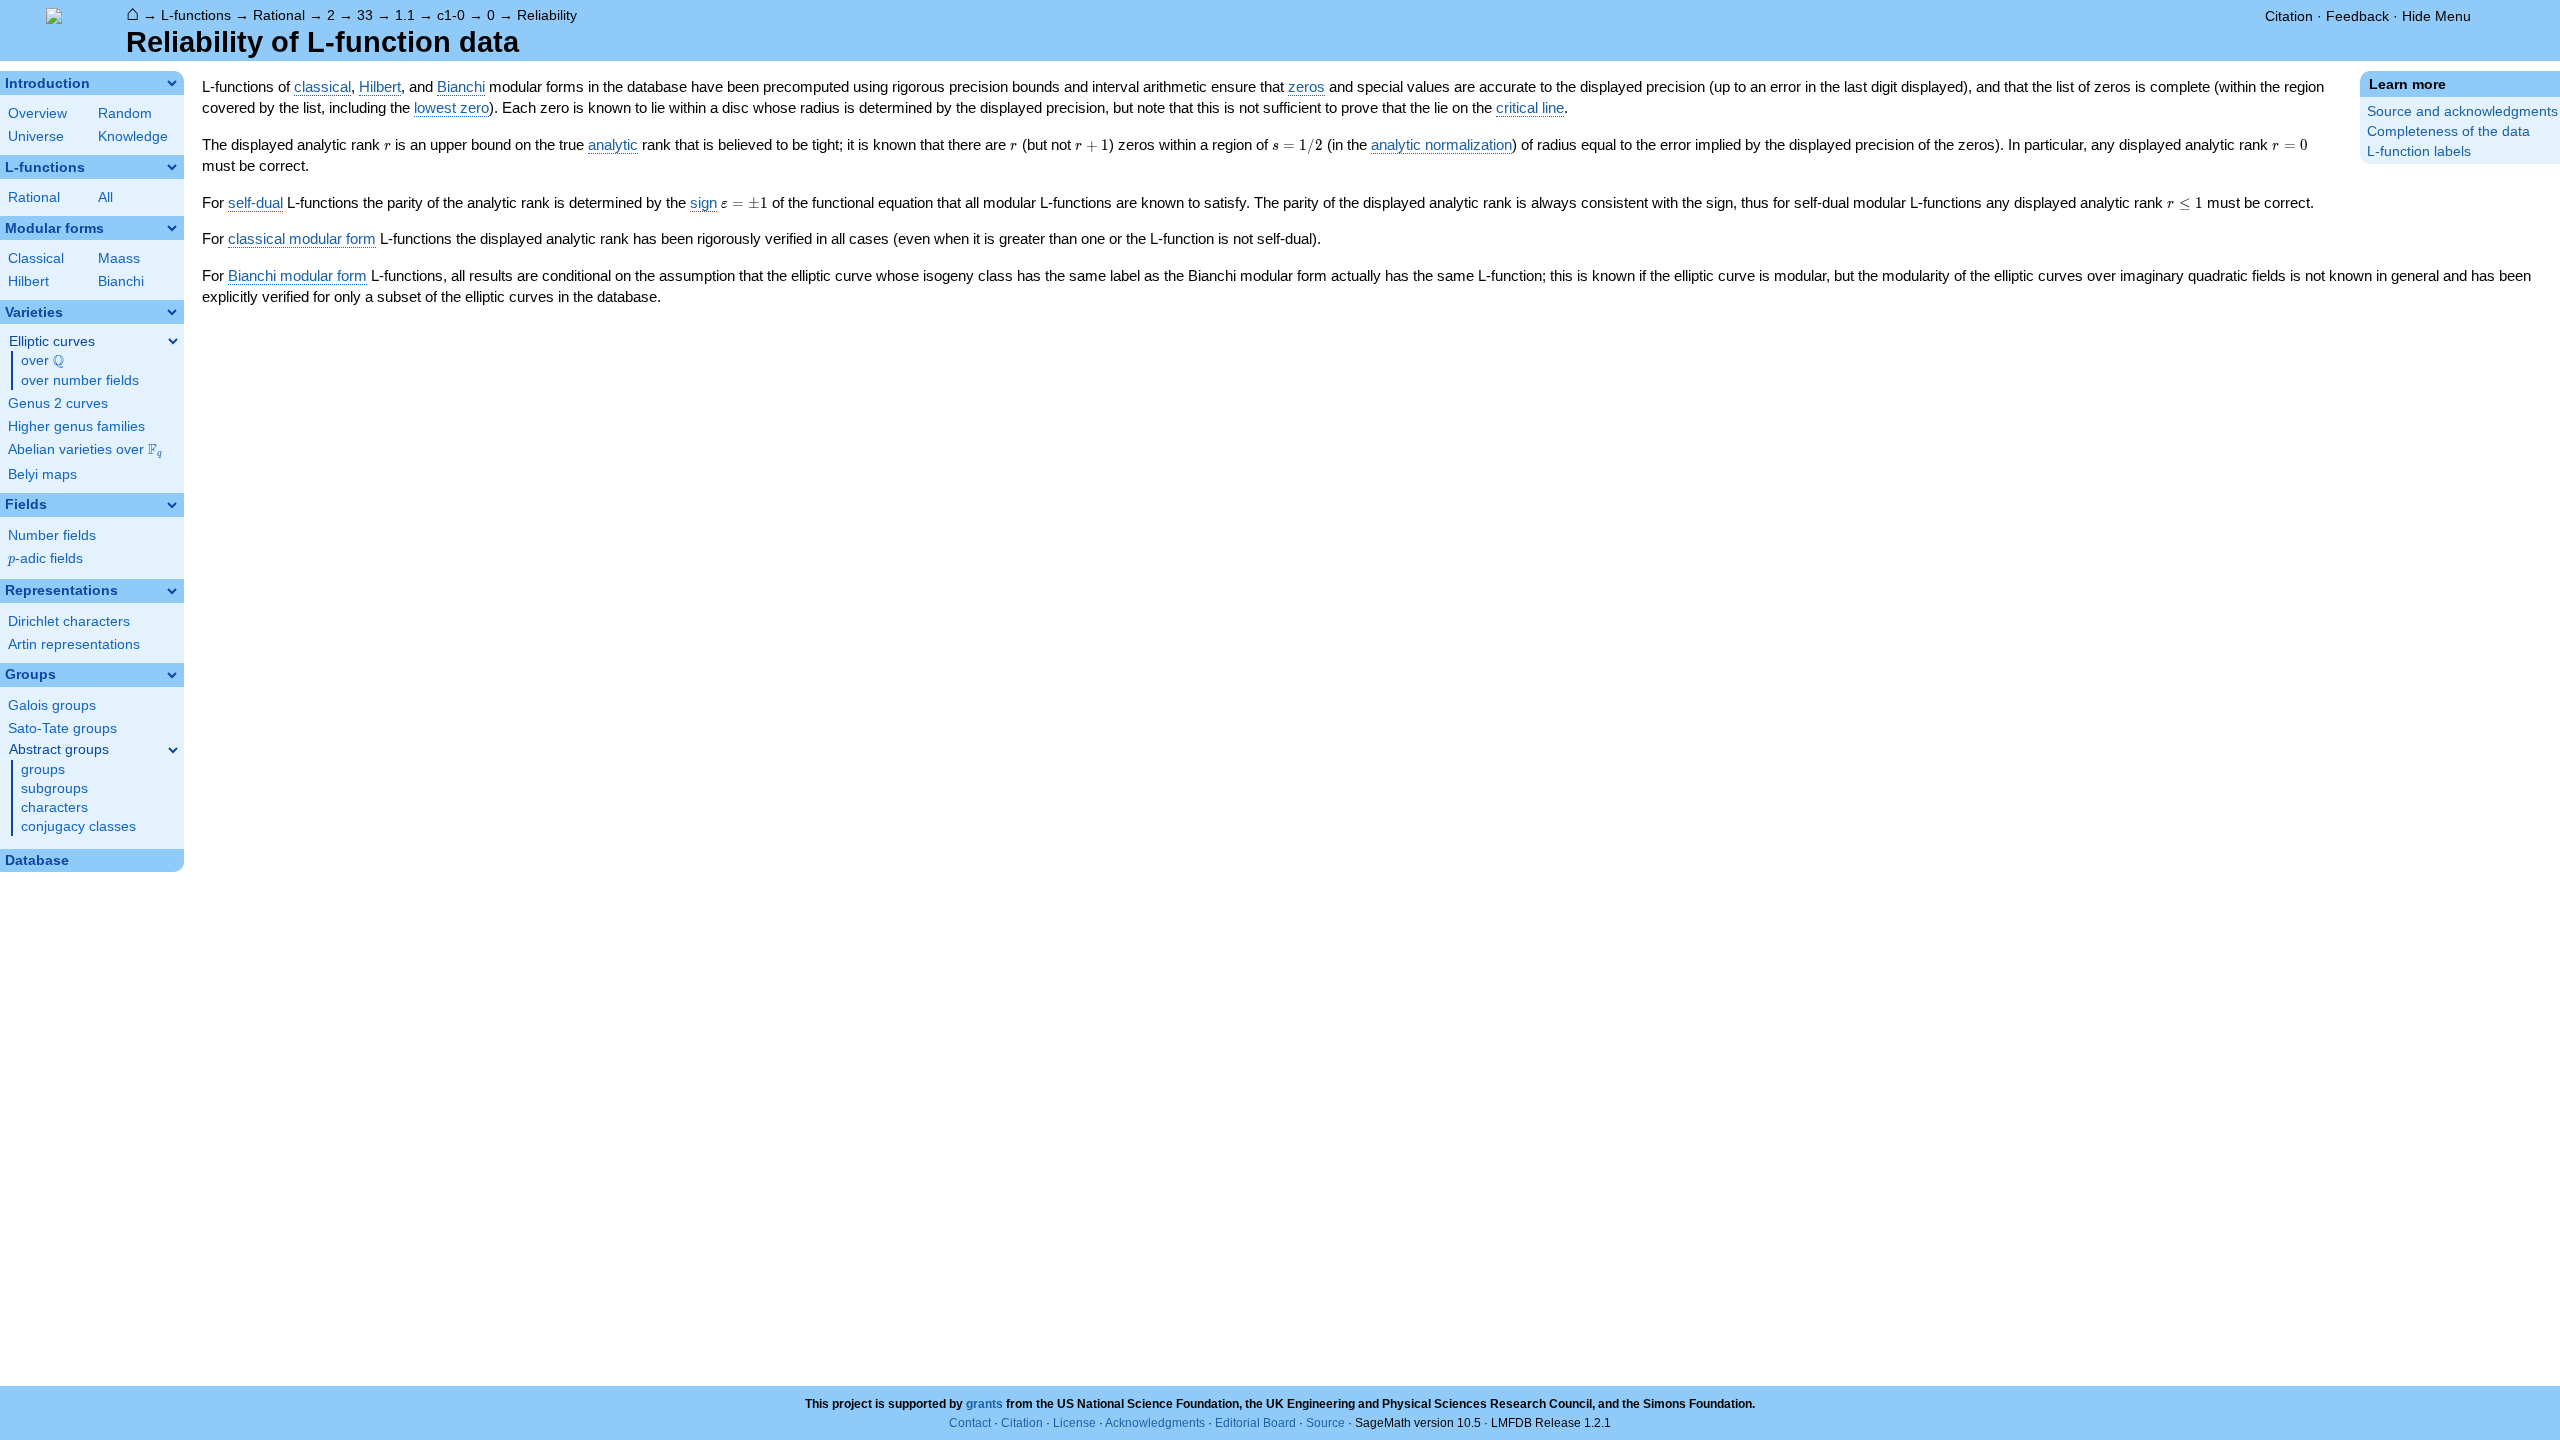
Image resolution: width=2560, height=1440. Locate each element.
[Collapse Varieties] (172, 312)
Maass (119, 258)
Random (125, 113)
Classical (36, 258)
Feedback (2357, 16)
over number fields (80, 380)
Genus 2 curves (58, 403)
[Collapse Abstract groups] (173, 750)
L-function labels (2419, 151)
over (42, 361)
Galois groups (52, 705)
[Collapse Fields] (172, 505)
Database (37, 860)
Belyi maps (42, 474)
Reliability (547, 15)
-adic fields (45, 558)
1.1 (405, 15)
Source (1325, 1423)
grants (984, 1404)
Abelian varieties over (85, 450)
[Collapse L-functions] (172, 167)
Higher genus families (76, 426)
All (105, 197)
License (1074, 1423)
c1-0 (451, 15)
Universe (36, 136)
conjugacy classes (78, 826)
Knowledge (133, 136)
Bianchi (121, 281)
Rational (279, 15)
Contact (970, 1423)
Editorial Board (1255, 1423)
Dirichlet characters (69, 621)
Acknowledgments (1155, 1423)
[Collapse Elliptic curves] (173, 341)
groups (43, 769)
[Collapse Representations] (172, 591)
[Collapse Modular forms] (172, 228)
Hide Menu (2436, 16)
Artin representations (74, 644)
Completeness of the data (2448, 131)
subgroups (54, 788)
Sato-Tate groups (62, 728)
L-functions (196, 15)
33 (365, 15)
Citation (2289, 16)
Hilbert (28, 281)
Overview (37, 113)
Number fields (52, 535)
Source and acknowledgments (2462, 111)
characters (54, 807)
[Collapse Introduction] (172, 83)
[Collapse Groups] (172, 675)
